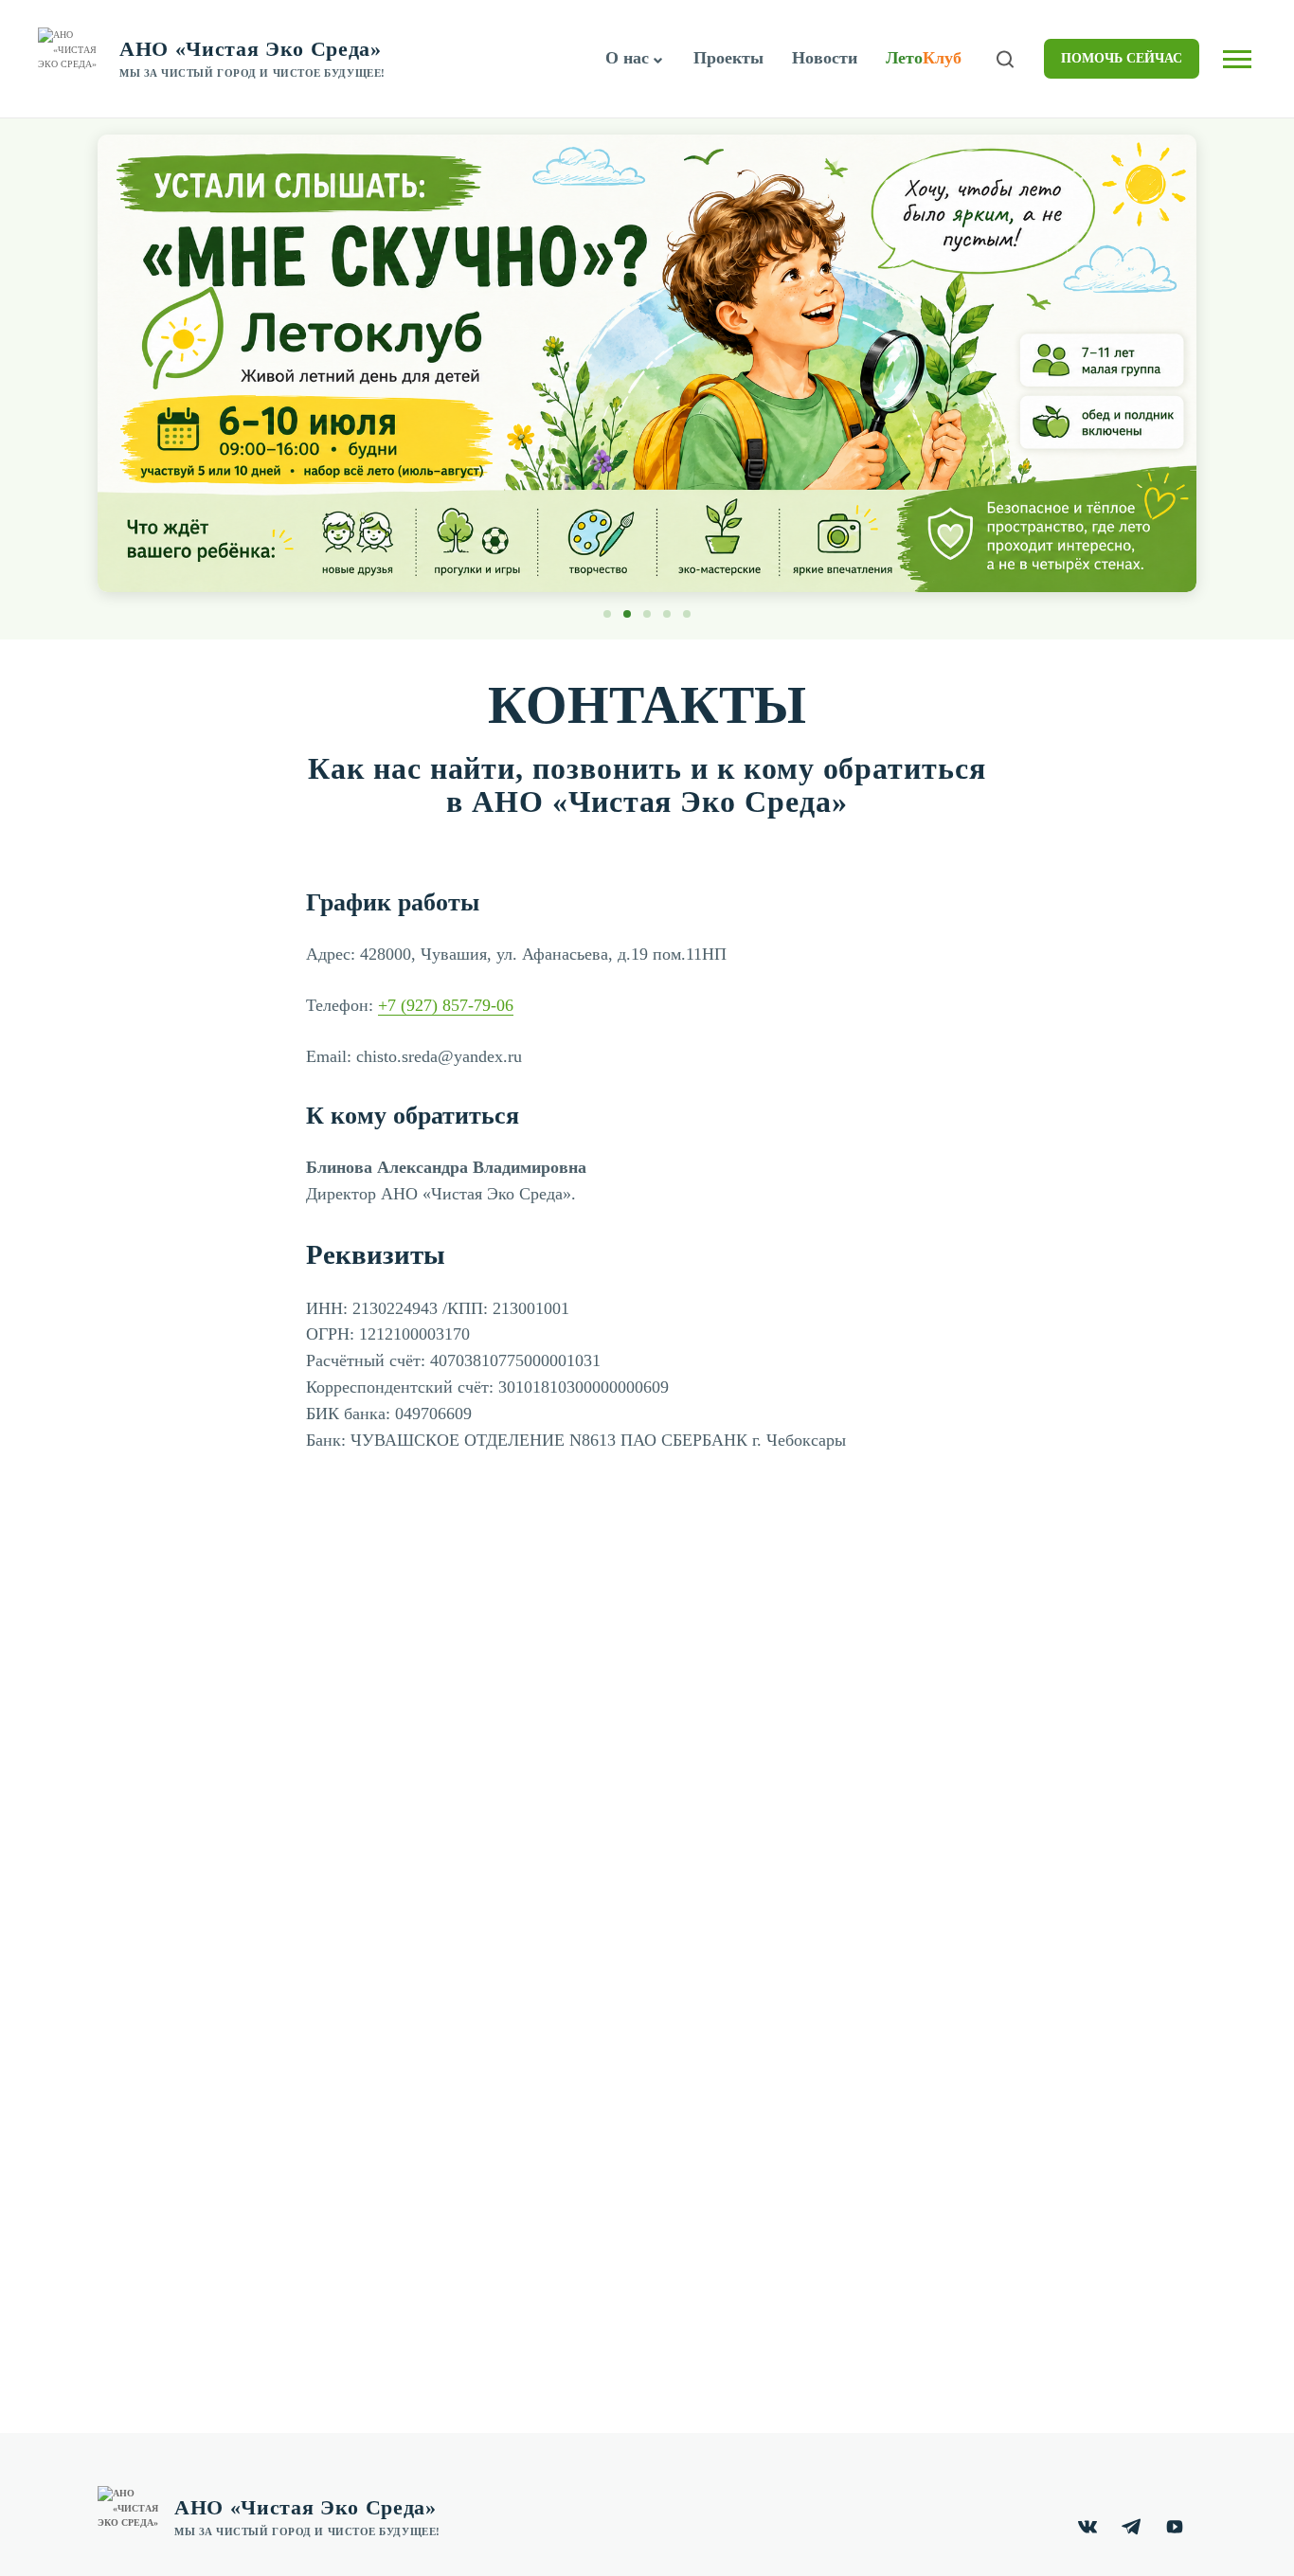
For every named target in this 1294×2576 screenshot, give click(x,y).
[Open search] (1005, 59)
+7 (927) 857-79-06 (446, 1005)
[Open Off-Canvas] (1237, 59)
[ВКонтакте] (1087, 2527)
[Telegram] (1131, 2527)
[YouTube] (1175, 2527)
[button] (658, 61)
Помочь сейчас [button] (1122, 58)
